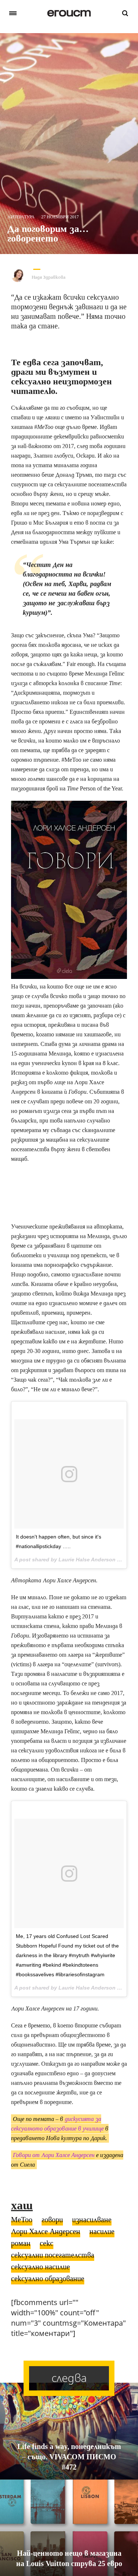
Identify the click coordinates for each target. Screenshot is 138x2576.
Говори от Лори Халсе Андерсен (54, 2155)
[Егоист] (69, 13)
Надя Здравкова (49, 277)
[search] (125, 13)
